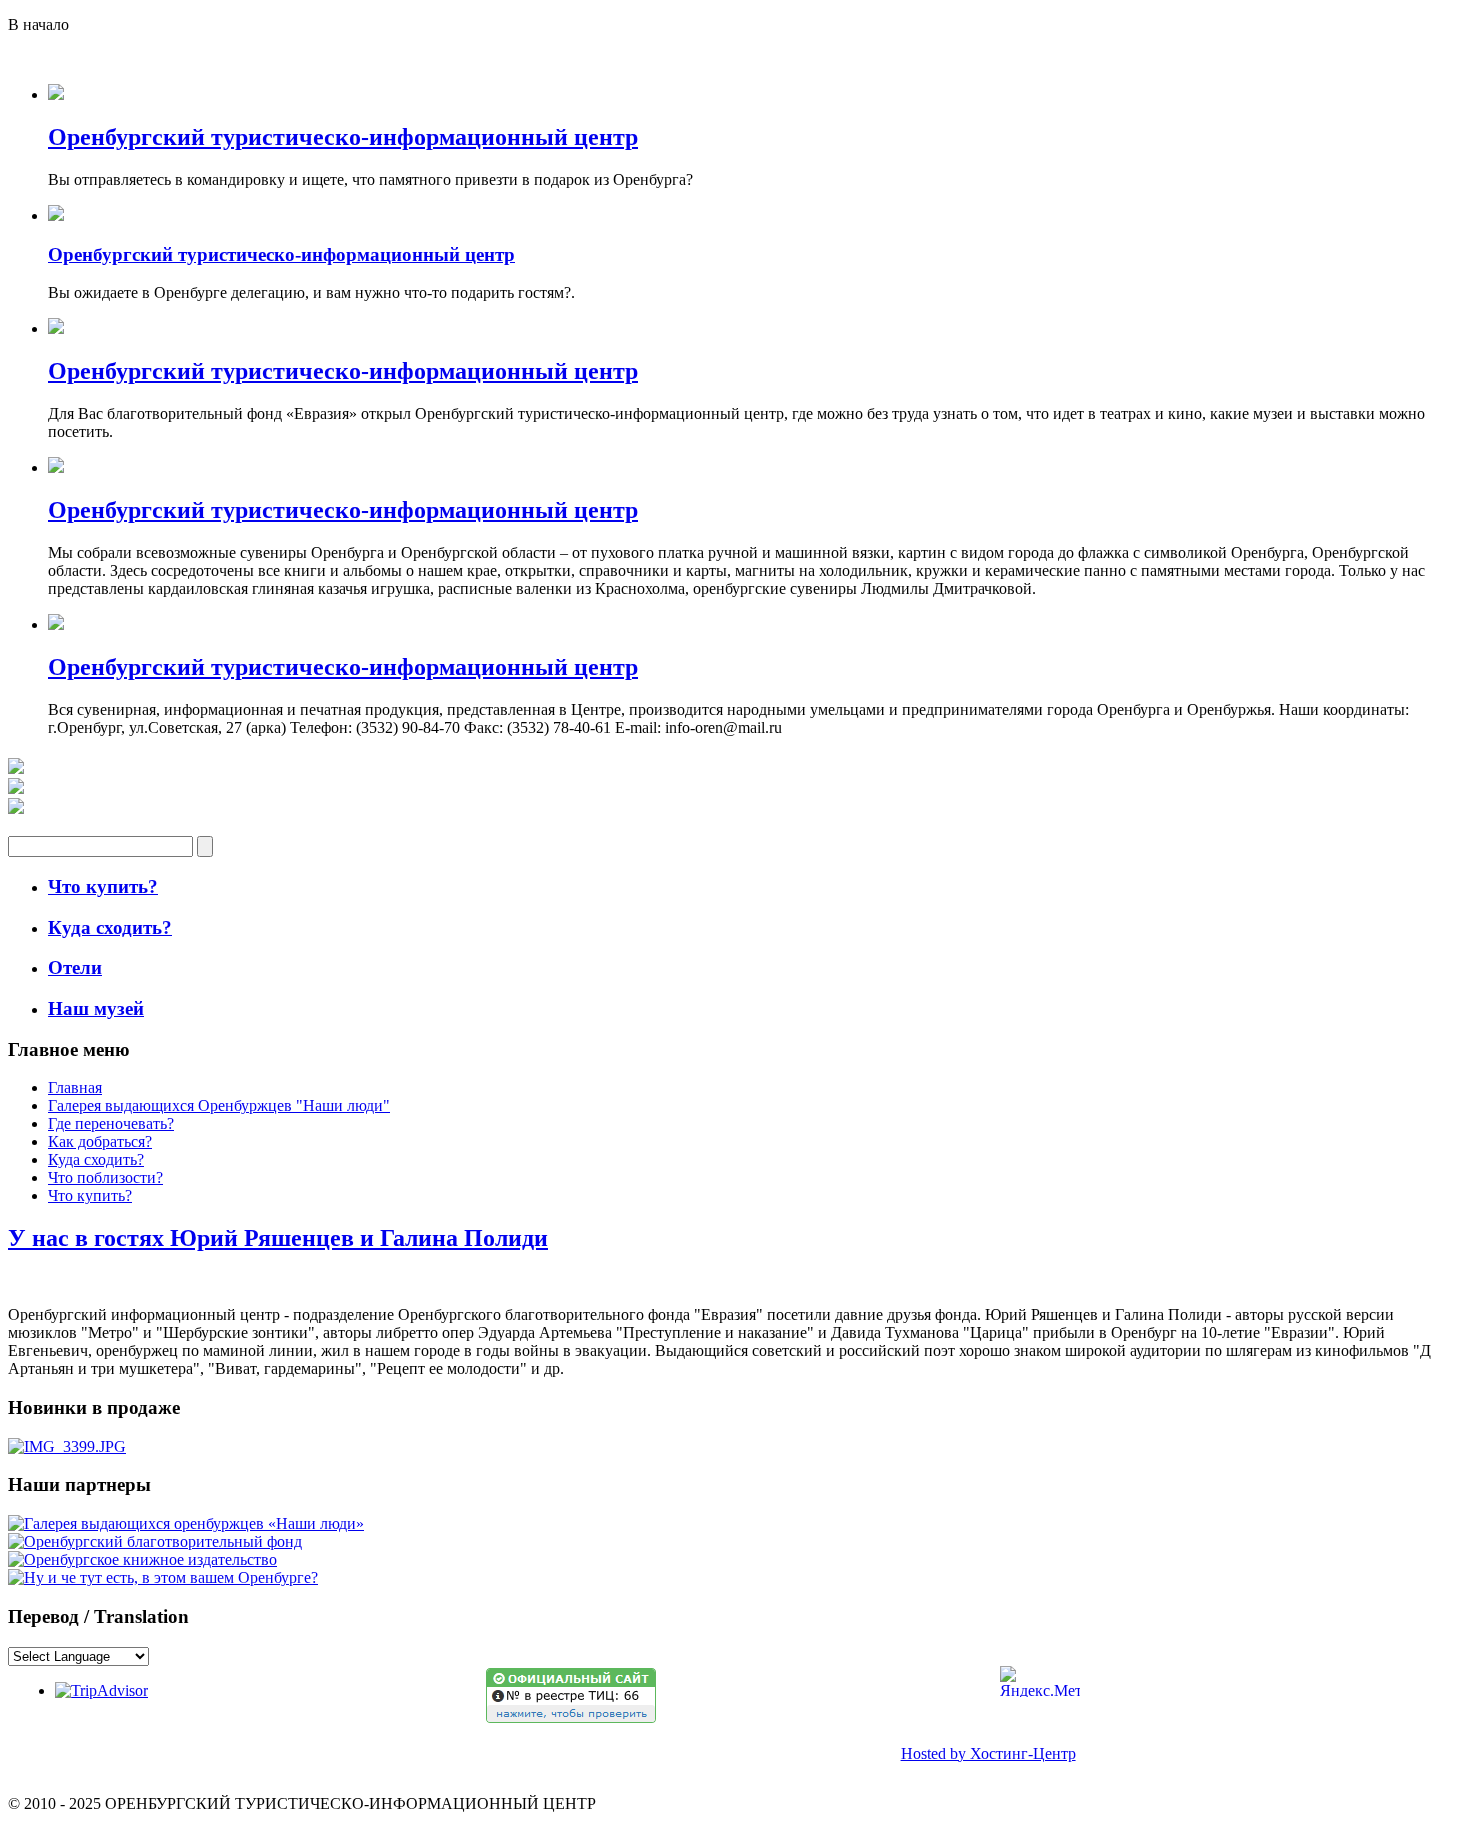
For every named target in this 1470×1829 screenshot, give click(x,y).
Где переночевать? (111, 1123)
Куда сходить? (96, 1159)
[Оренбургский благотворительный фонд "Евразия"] (155, 1541)
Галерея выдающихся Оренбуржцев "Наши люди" (219, 1105)
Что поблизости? (105, 1177)
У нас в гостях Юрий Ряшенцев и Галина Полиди (278, 1238)
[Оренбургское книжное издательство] (142, 1559)
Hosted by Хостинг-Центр (988, 1753)
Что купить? (90, 1195)
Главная (75, 1087)
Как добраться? (100, 1141)
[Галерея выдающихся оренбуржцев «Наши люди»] (186, 1523)
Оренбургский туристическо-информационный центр (343, 137)
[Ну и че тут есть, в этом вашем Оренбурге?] (163, 1577)
